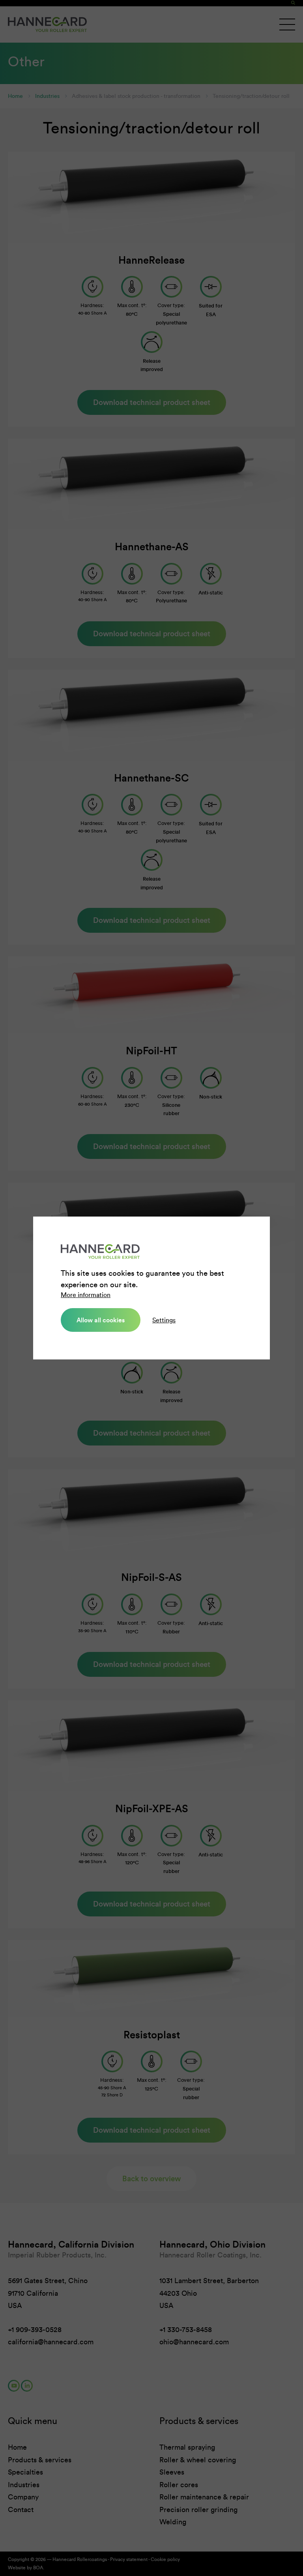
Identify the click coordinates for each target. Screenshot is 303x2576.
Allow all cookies (101, 1320)
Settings (164, 1320)
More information (86, 1295)
